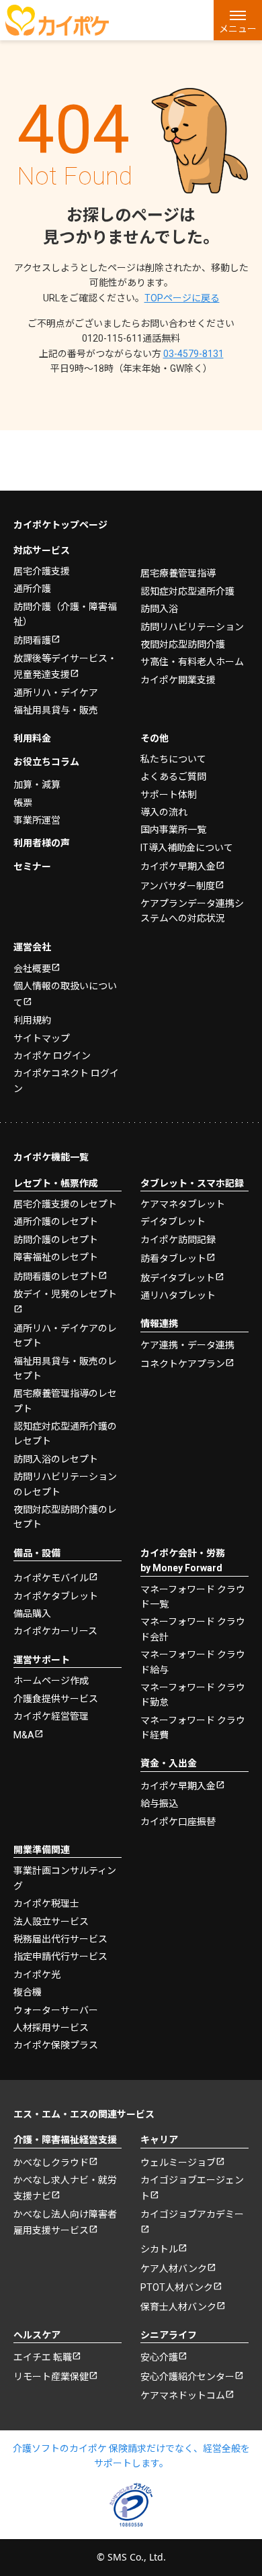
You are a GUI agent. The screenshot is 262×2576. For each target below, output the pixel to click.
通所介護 (32, 589)
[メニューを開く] (238, 20)
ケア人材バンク (174, 2269)
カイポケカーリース (55, 1631)
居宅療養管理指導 (178, 573)
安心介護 (159, 2357)
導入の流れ (164, 812)
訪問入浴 (159, 609)
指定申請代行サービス (60, 1956)
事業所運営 (37, 820)
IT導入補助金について (187, 848)
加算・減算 (37, 785)
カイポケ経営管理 (51, 1716)
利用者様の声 (42, 843)
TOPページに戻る (182, 298)
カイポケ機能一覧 (51, 1157)
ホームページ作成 (51, 1681)
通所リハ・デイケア (56, 693)
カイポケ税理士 (46, 1903)
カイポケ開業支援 (178, 680)
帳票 (23, 803)
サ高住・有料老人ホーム (192, 662)
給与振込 (159, 1803)
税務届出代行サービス (60, 1939)
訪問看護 (32, 640)
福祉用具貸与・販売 (56, 710)
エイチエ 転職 (43, 2357)
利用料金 (32, 738)
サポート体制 (169, 795)
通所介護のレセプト (56, 1222)
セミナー (32, 866)
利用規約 (32, 1020)
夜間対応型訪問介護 (183, 644)
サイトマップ (42, 1038)
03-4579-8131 (193, 354)
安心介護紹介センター (187, 2377)
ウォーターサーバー (56, 2010)
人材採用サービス (51, 2028)
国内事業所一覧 (173, 830)
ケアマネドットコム (183, 2395)
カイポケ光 (37, 1975)
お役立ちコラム (46, 762)
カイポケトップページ (60, 525)
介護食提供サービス (56, 1699)
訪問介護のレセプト (56, 1240)
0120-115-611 (131, 338)
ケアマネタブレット (183, 1204)
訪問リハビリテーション (192, 627)
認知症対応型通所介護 (187, 591)
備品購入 (32, 1614)
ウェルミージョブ (178, 2163)
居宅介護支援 (42, 571)
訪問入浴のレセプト (56, 1459)
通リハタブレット (178, 1295)
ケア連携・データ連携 (187, 1345)
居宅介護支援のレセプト (65, 1204)
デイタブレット (173, 1222)
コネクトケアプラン (183, 1364)
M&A (24, 1735)
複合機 (28, 1992)
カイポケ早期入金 (178, 866)
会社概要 (32, 969)
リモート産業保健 (51, 2377)
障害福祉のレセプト (56, 1257)
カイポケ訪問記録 (178, 1240)
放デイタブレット (178, 1278)
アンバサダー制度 (178, 886)
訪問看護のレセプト (56, 1277)
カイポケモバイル (51, 1578)
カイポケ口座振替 (178, 1822)
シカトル (159, 2249)
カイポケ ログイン (52, 1056)
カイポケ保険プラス (56, 2045)
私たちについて (173, 759)
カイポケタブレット (56, 1596)
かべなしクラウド (51, 2163)
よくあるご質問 (173, 777)
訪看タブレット (173, 1258)
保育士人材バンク (178, 2307)
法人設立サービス (51, 1922)
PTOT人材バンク (177, 2287)
